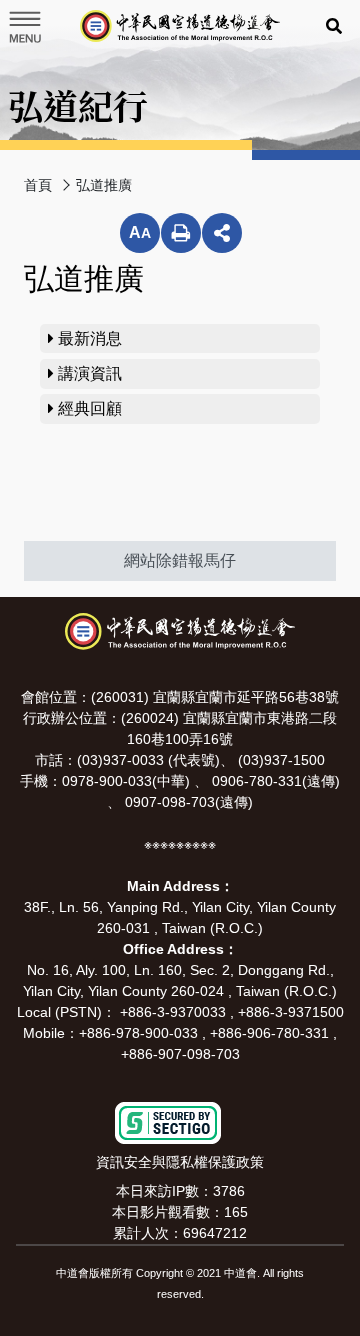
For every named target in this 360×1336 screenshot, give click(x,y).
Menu (24, 27)
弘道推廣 (104, 185)
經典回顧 (88, 408)
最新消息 (88, 338)
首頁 (38, 185)
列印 (181, 233)
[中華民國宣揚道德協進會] (180, 26)
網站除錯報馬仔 (180, 560)
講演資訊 (88, 373)
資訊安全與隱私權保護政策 (180, 1162)
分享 (222, 233)
